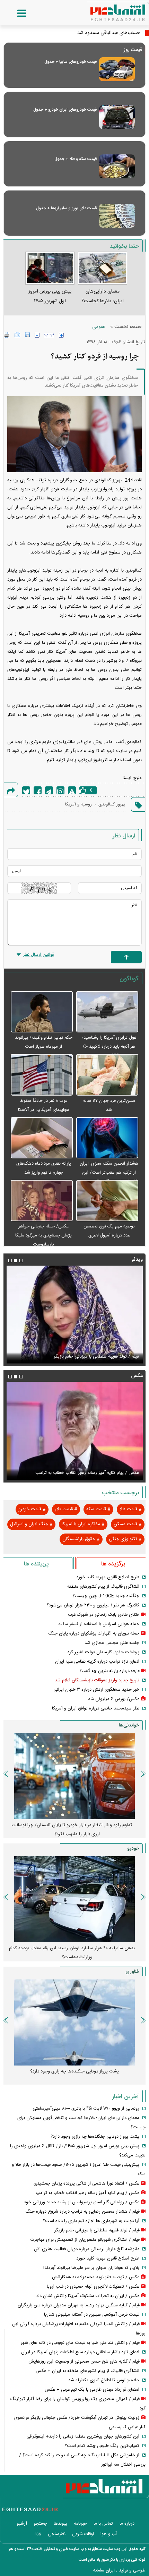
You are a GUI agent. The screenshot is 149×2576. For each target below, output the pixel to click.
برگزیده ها (113, 1564)
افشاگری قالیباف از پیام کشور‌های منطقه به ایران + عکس (87, 2371)
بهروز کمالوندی (112, 804)
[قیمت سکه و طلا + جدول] (117, 166)
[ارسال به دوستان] (17, 335)
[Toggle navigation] (15, 14)
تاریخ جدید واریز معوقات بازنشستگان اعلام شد (97, 1680)
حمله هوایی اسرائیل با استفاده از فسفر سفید (99, 1624)
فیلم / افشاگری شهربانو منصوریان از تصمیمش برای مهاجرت (84, 1357)
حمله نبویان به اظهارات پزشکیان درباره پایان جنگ (94, 1633)
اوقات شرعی (83, 2534)
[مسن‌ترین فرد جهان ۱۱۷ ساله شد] (107, 1075)
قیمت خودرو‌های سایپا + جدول (71, 62)
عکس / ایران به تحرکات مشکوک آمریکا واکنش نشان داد (88, 2296)
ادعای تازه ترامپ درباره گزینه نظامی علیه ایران (97, 1662)
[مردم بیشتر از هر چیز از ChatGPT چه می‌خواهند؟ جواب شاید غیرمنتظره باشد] (74, 2022)
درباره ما (127, 2524)
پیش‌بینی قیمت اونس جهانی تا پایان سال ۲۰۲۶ (74, 1825)
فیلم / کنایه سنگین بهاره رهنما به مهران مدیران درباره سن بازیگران (79, 2305)
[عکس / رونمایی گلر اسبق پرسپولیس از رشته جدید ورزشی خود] (74, 1431)
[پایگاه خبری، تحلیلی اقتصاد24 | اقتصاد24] (107, 10)
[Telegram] (49, 790)
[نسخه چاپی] (7, 335)
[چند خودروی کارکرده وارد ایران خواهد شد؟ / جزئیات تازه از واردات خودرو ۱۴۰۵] (74, 1899)
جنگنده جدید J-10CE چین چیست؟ (106, 1596)
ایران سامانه (104, 2570)
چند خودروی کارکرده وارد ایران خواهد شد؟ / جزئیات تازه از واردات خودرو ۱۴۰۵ (72, 1953)
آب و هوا (109, 2534)
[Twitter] (26, 790)
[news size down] (37, 335)
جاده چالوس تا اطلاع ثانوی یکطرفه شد (104, 2380)
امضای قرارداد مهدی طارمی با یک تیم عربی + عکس (92, 2390)
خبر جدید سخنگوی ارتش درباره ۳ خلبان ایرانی (96, 1690)
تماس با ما (103, 2524)
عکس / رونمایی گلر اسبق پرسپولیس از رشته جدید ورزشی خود (81, 1473)
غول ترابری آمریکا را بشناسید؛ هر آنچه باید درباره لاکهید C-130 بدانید (109, 1047)
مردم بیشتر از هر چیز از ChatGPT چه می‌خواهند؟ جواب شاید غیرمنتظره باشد (72, 2076)
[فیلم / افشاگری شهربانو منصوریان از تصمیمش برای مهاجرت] (74, 1315)
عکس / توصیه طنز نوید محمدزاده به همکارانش (96, 2277)
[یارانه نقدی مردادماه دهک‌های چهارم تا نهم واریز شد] (42, 1138)
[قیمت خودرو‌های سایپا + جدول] (117, 69)
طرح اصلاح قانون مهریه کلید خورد (108, 1577)
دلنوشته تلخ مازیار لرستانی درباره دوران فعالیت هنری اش (87, 2249)
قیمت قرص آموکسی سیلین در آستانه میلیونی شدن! (92, 2315)
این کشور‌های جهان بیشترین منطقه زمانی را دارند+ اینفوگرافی (83, 2436)
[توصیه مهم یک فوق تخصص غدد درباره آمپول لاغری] (107, 1201)
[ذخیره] (27, 335)
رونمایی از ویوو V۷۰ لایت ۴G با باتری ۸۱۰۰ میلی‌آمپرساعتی (86, 2109)
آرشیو (22, 2524)
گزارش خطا (72, 790)
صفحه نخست (128, 327)
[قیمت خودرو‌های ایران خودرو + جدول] (117, 117)
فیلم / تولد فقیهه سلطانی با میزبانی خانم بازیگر (97, 2230)
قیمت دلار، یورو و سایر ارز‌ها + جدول (66, 208)
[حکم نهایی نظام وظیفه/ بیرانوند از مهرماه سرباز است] (42, 1012)
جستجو (40, 2524)
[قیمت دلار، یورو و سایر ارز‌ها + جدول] (117, 216)
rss (38, 2534)
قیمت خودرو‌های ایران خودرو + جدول (65, 110)
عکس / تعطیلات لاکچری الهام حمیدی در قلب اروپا (93, 2287)
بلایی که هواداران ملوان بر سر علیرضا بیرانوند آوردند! (91, 2268)
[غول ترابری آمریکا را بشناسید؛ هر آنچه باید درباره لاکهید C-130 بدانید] (107, 1012)
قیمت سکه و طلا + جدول (76, 159)
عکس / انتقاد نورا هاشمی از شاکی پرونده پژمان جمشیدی (86, 2184)
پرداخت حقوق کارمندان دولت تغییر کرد (103, 1652)
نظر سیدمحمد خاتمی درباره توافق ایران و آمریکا (96, 1708)
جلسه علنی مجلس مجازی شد (112, 1643)
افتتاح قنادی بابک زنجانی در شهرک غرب (104, 1615)
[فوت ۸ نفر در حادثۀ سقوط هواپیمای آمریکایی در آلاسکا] (42, 1075)
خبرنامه (80, 2524)
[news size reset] (49, 335)
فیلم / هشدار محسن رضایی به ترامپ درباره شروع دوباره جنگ (82, 2212)
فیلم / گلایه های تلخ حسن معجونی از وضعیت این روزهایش (84, 2362)
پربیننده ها (36, 1564)
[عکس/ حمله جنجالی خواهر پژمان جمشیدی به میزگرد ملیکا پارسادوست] (42, 1201)
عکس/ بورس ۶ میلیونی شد (114, 1699)
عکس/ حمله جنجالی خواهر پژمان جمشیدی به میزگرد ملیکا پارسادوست (43, 1235)
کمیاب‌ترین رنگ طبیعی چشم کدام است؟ (102, 2446)
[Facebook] (38, 790)
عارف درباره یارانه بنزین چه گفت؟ (109, 1671)
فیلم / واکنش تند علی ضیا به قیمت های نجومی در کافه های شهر (80, 2343)
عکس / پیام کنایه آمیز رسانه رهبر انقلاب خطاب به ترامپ (87, 2193)
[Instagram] (60, 790)
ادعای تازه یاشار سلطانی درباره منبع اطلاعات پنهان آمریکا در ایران (80, 2352)
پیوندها (60, 2524)
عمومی (99, 327)
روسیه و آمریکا (78, 804)
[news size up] (61, 335)
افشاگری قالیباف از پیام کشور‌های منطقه (103, 1587)
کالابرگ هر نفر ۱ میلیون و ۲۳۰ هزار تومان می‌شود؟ (93, 1605)
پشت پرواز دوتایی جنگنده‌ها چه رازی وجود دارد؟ (95, 2137)
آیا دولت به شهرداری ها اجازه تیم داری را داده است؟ (91, 2221)
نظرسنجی (57, 2534)
